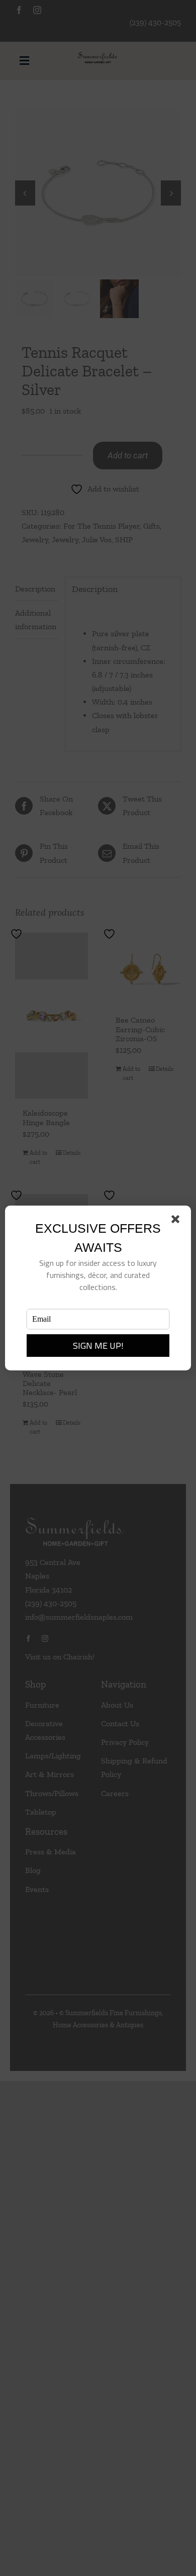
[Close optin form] (177, 1221)
